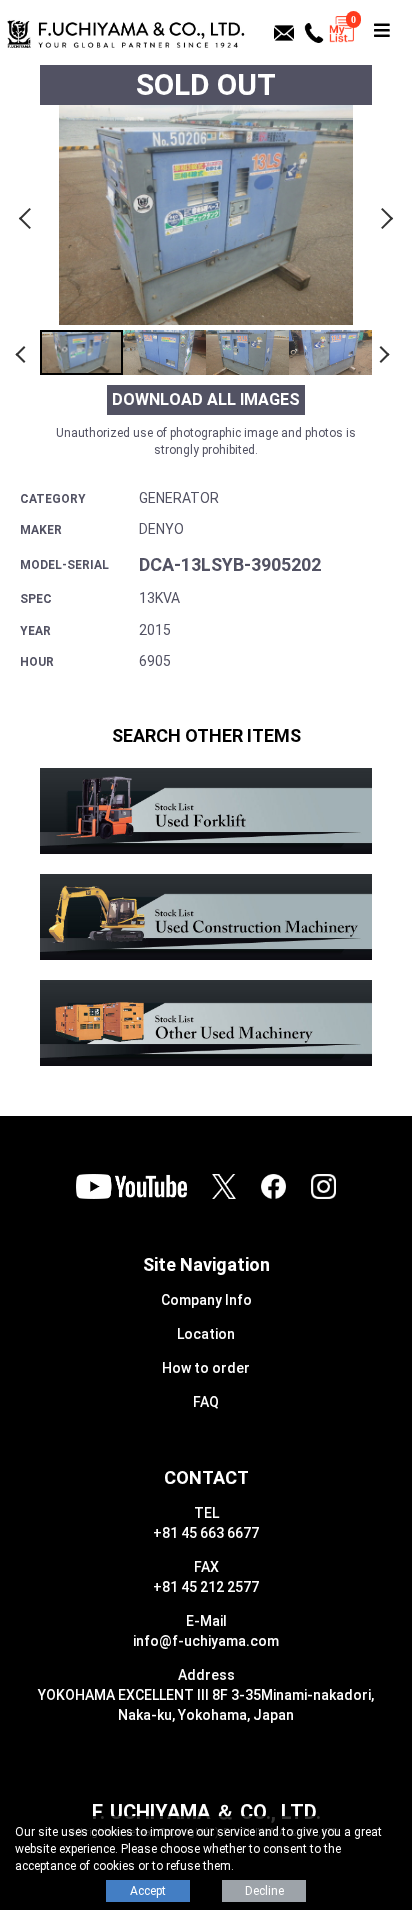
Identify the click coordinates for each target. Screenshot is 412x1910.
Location (206, 1334)
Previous (28, 215)
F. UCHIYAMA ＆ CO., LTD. (206, 1812)
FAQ (206, 1402)
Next (384, 215)
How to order (206, 1368)
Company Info (206, 1300)
